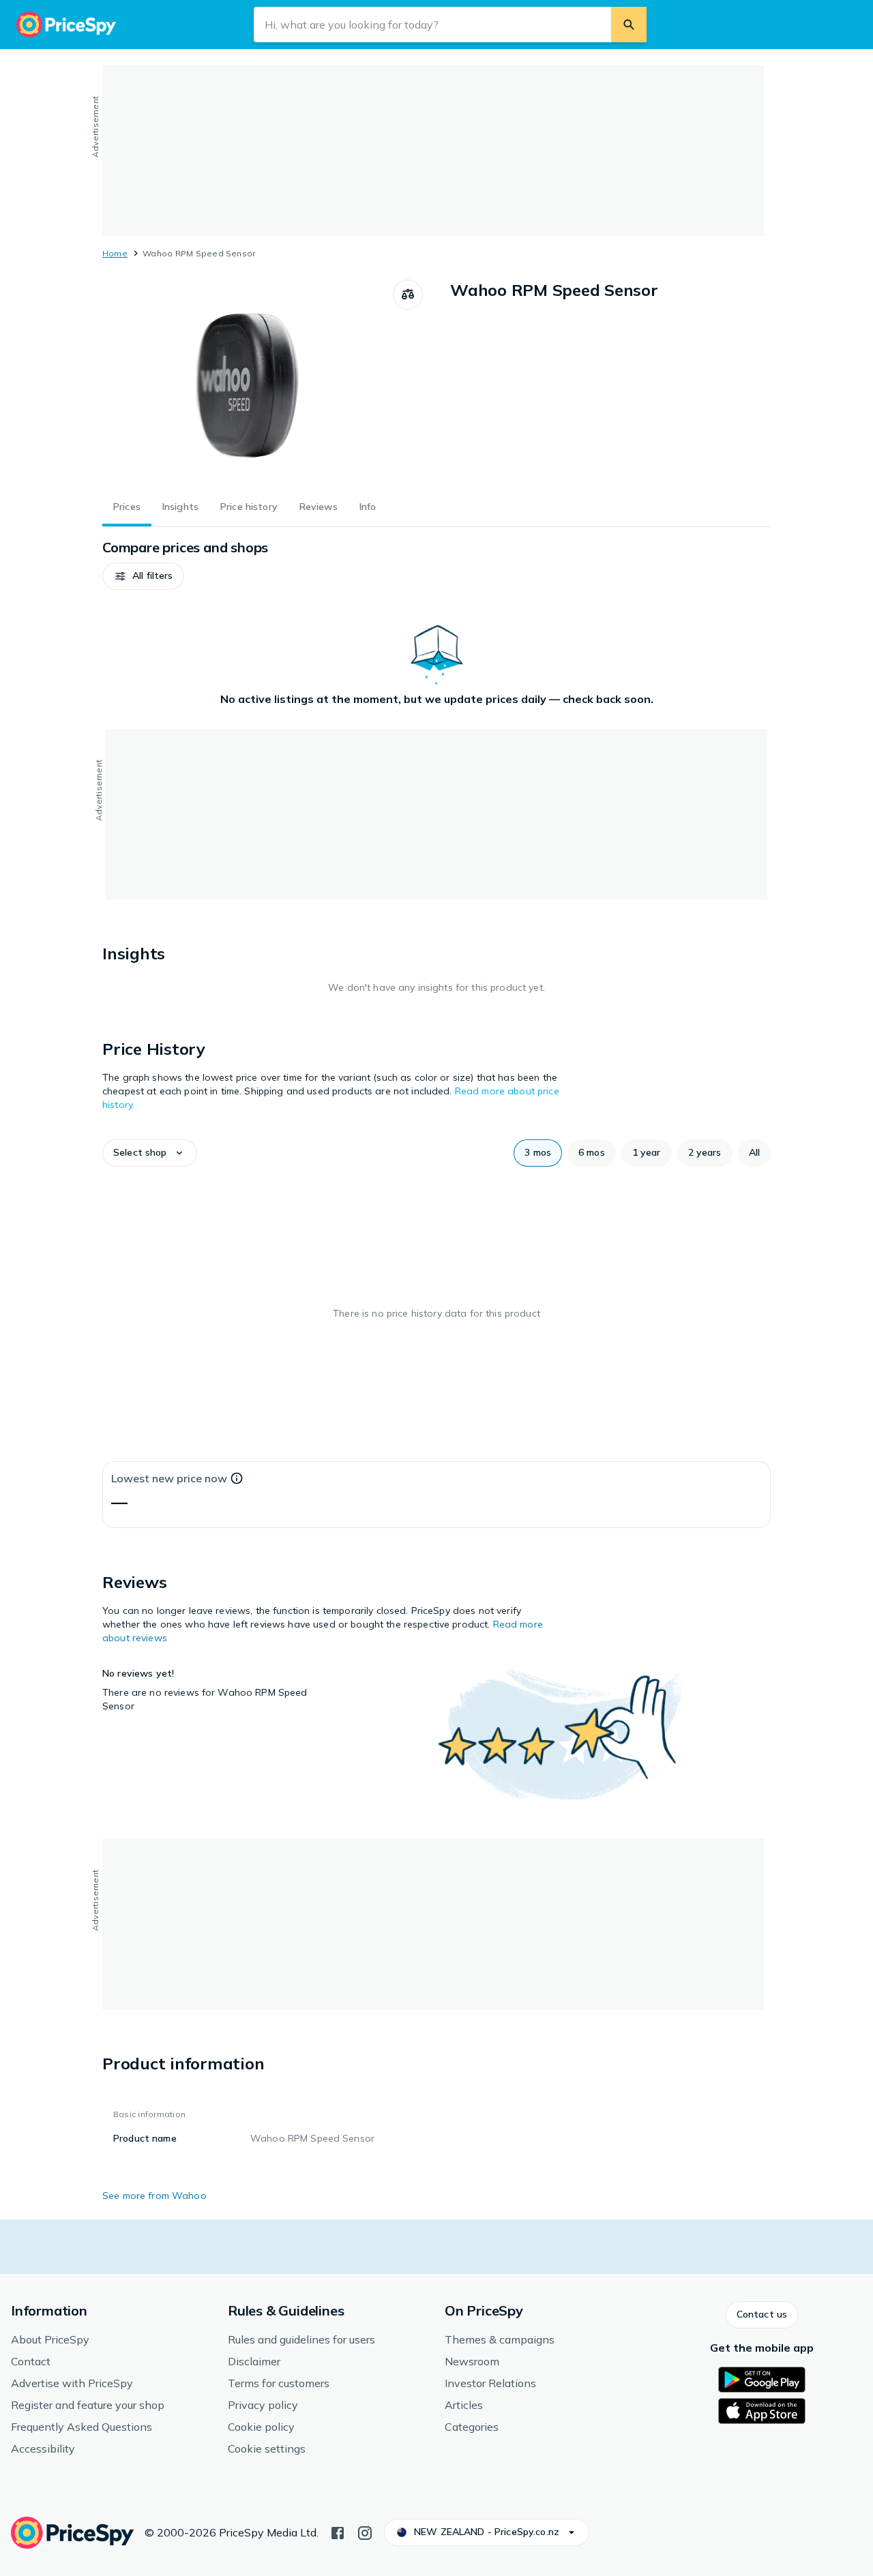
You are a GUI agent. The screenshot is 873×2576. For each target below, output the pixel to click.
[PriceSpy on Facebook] (338, 2532)
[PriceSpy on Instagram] (365, 2532)
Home (115, 253)
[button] (143, 576)
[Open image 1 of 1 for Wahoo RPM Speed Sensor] (248, 382)
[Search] (629, 25)
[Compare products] (408, 295)
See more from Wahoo (154, 2196)
